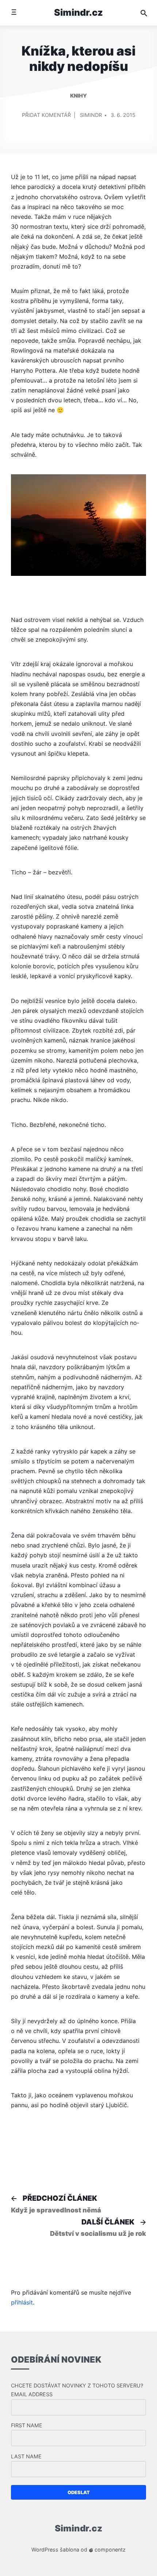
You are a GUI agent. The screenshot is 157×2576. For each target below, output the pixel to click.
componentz (109, 2550)
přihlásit (22, 2302)
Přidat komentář (46, 118)
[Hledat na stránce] (144, 13)
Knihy (78, 96)
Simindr (91, 115)
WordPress (45, 2550)
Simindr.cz (78, 12)
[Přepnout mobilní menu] (14, 13)
